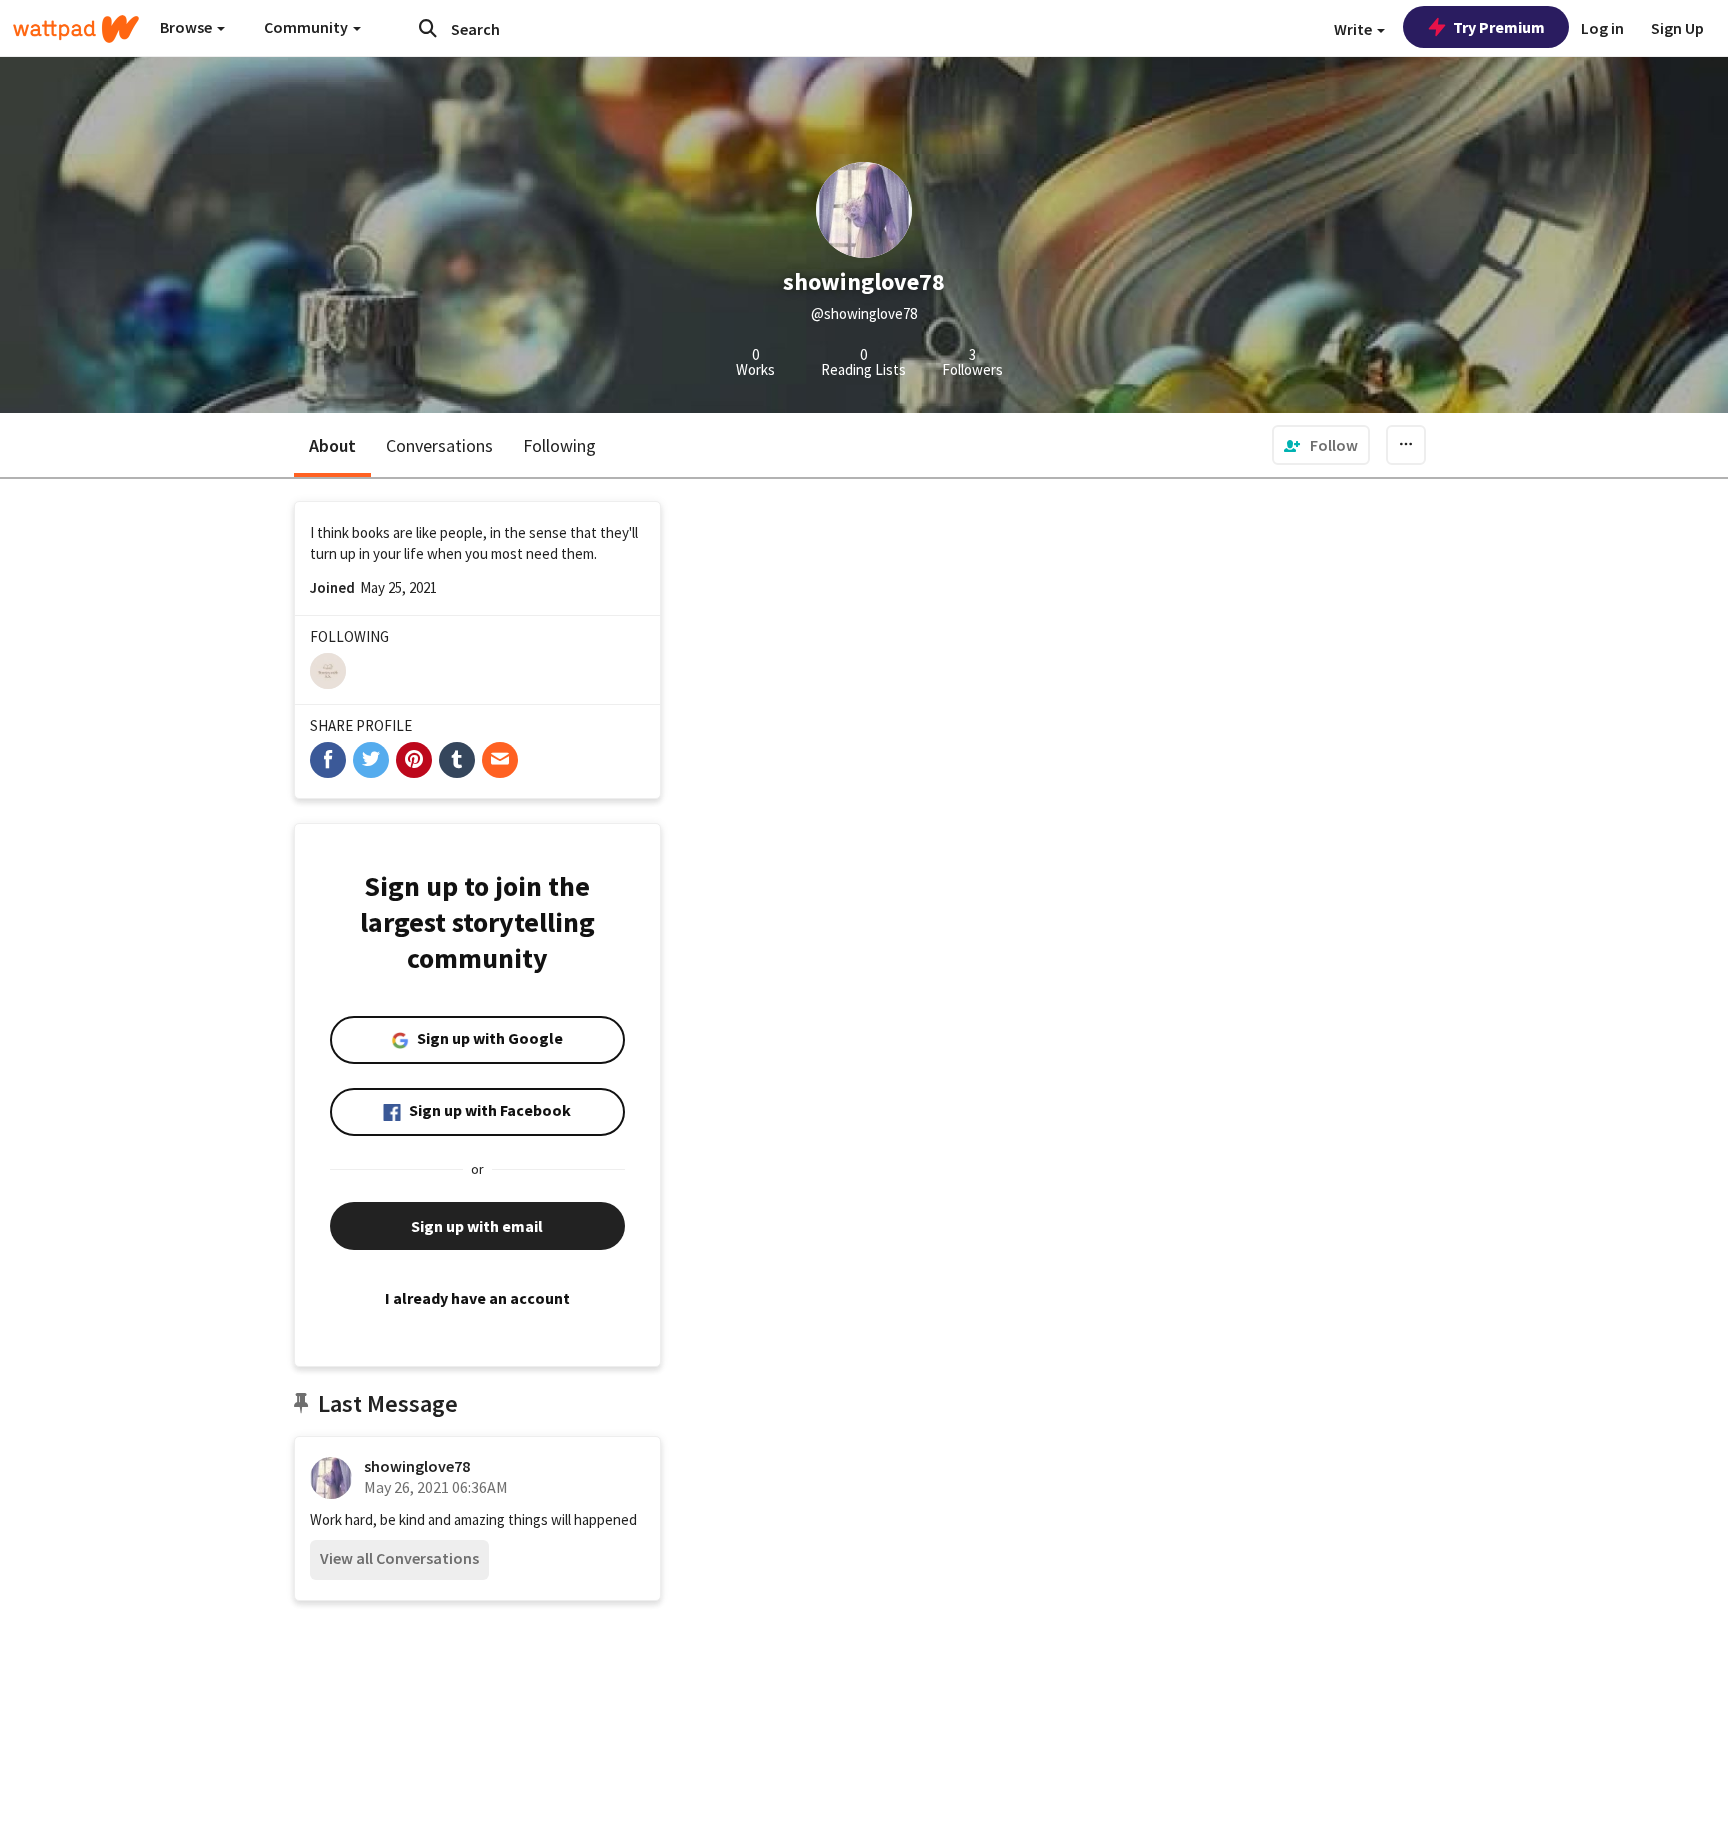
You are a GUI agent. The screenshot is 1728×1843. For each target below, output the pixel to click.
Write (1354, 29)
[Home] (76, 29)
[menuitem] (1321, 445)
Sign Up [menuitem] (1677, 28)
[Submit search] (428, 28)
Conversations (439, 445)
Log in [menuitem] (1602, 28)
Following (559, 445)
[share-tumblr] (457, 760)
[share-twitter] (371, 760)
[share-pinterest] (414, 760)
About (332, 445)
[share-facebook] (328, 760)
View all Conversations (399, 1558)
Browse (187, 27)
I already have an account (477, 1298)
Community (307, 27)
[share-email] (500, 760)
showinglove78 (417, 1466)
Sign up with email (477, 1226)
